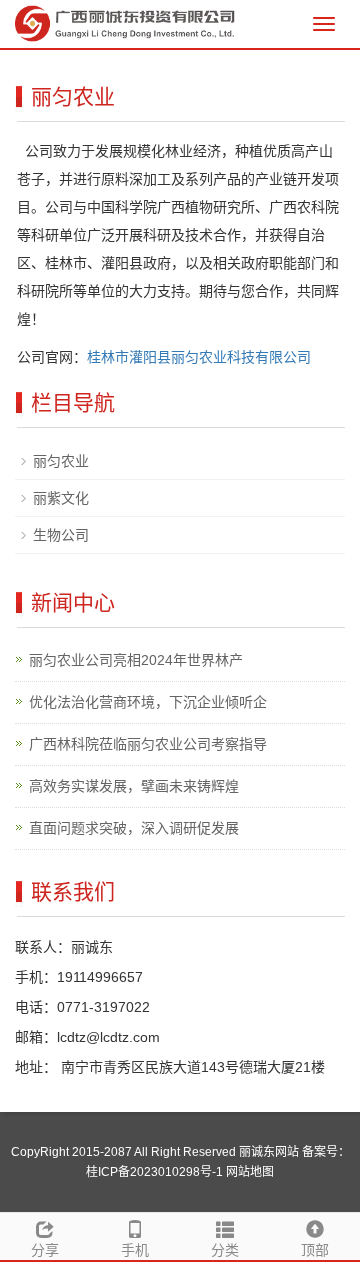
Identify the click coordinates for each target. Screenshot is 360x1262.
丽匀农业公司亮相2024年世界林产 (136, 660)
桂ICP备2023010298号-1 (154, 1172)
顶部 (315, 1250)
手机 (135, 1250)
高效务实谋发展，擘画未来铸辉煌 (134, 786)
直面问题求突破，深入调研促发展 (134, 828)
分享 (45, 1250)
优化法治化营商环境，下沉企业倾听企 (148, 702)
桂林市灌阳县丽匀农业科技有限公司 (199, 357)
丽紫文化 (61, 498)
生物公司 (61, 535)
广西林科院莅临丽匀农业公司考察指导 (148, 744)
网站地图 (250, 1172)
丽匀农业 (61, 461)
